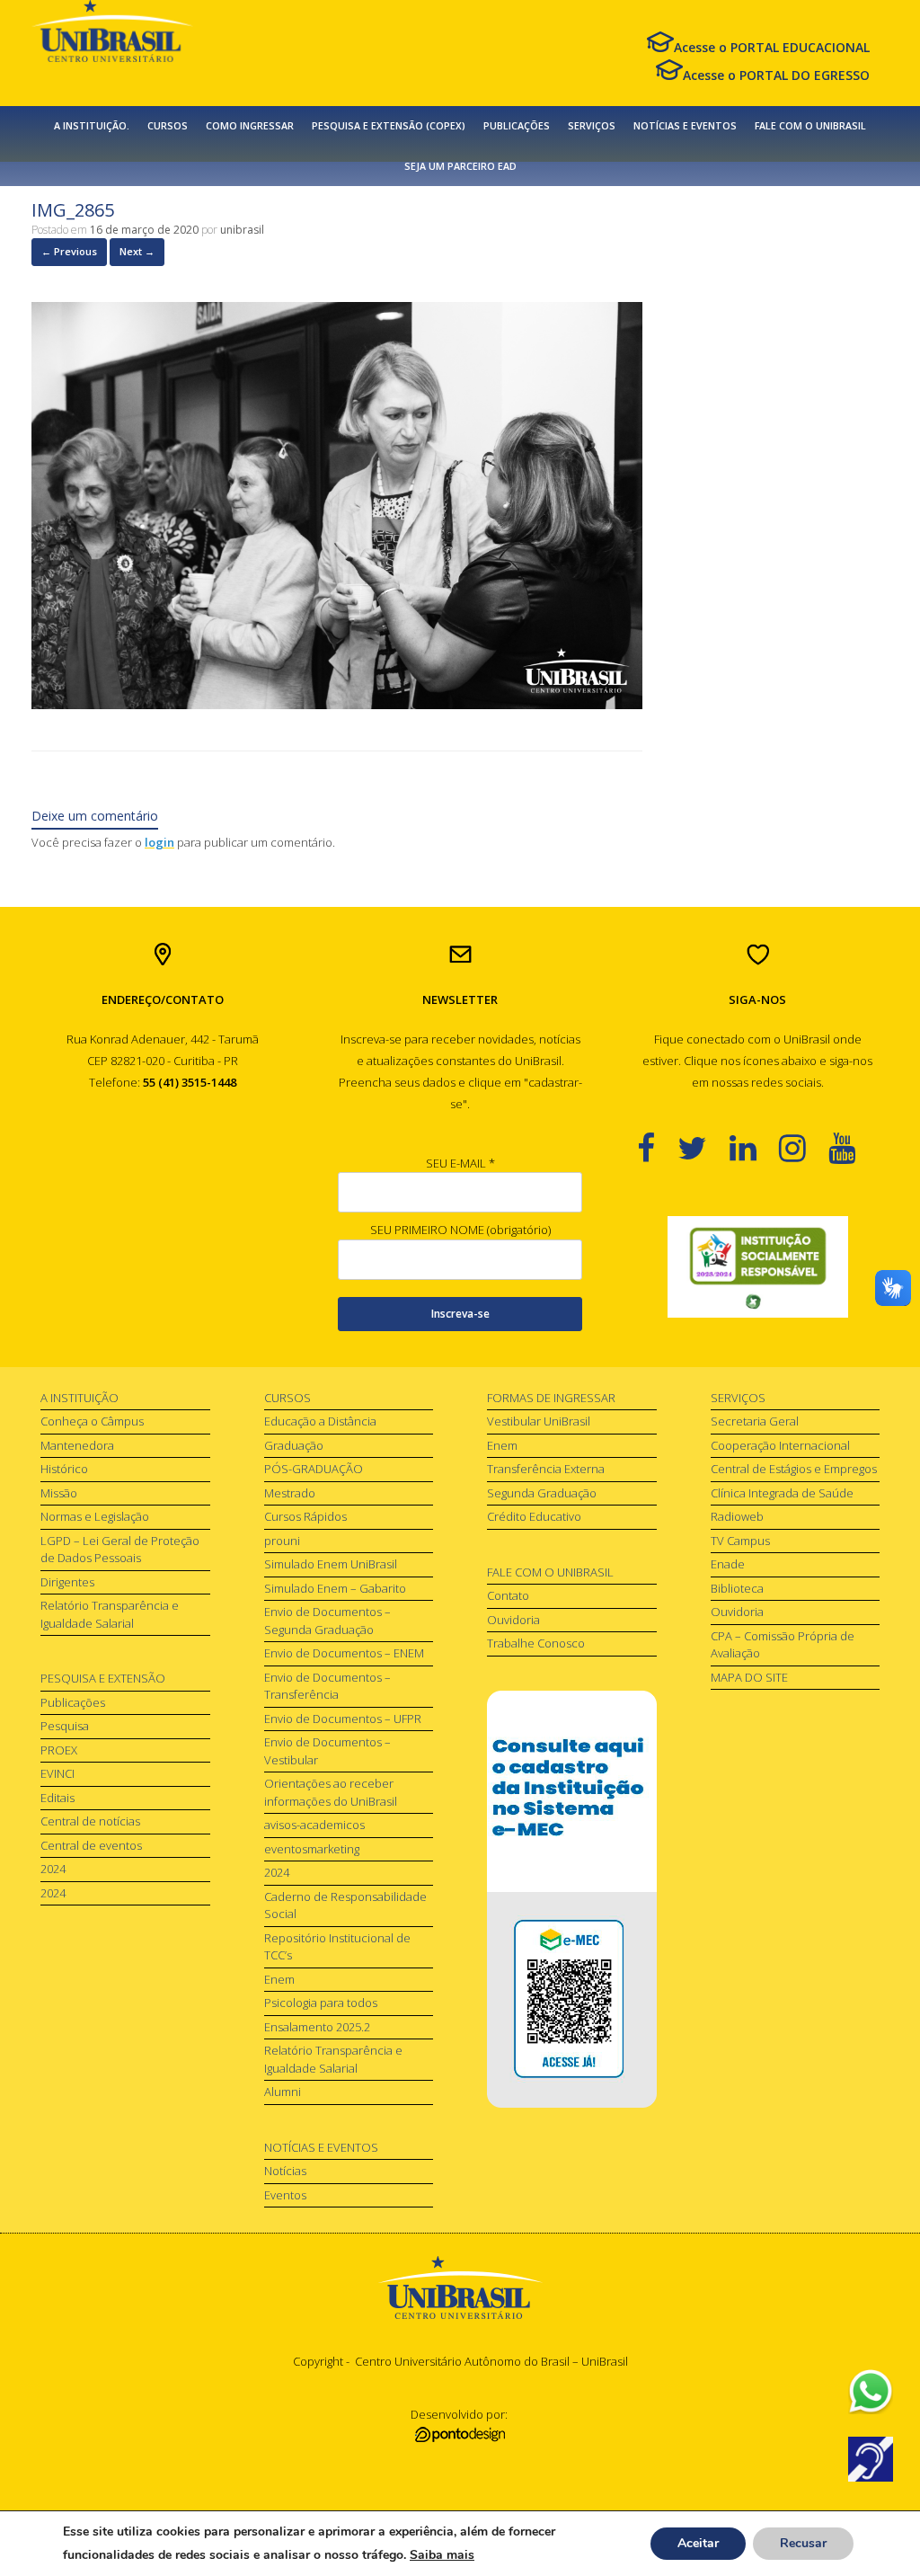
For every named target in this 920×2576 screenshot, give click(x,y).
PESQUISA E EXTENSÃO (103, 1678)
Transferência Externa (546, 1469)
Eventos (285, 2195)
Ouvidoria (513, 1620)
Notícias (285, 2171)
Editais (57, 1798)
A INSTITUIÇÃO (80, 1398)
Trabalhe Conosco (536, 1643)
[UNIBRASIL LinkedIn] (754, 1147)
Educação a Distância (320, 1421)
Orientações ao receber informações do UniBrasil (331, 1792)
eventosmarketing (312, 1849)
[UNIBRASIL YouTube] (853, 1147)
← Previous (69, 251)
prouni (282, 1541)
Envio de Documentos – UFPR (343, 1719)
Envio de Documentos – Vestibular (327, 1751)
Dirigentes (67, 1582)
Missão (59, 1493)
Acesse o (772, 47)
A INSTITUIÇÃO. (92, 126)
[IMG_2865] (337, 704)
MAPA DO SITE (749, 1677)
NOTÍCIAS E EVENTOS (685, 126)
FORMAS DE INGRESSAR (551, 1398)
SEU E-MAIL (460, 1163)
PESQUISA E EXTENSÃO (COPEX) (389, 126)
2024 (53, 1869)
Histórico (64, 1469)
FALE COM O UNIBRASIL (810, 126)
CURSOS (168, 126)
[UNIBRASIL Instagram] (804, 1147)
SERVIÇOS (592, 126)
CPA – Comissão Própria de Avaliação (783, 1645)
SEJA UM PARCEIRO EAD (460, 166)
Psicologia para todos (321, 2003)
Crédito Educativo (534, 1516)
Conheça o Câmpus (92, 1421)
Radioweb (737, 1516)
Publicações (73, 1702)
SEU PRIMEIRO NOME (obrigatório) (460, 1230)
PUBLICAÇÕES (517, 126)
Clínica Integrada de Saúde (782, 1493)
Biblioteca (737, 1588)
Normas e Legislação (95, 1516)
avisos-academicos (314, 1825)
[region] (758, 1267)
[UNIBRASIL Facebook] (657, 1147)
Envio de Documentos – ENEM (344, 1653)
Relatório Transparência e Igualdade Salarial (110, 1614)
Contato (508, 1595)
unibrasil (242, 230)
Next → (137, 251)
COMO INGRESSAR (250, 126)
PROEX (59, 1750)
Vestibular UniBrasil (539, 1421)
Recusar (803, 2543)
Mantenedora (77, 1445)
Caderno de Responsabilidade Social (345, 1905)
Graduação (294, 1445)
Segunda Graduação (542, 1493)
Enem (279, 1979)
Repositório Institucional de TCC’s (337, 1947)
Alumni (283, 2092)
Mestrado (290, 1493)
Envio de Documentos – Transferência (327, 1686)
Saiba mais (442, 2555)
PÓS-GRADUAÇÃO (314, 1469)
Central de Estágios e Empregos (794, 1469)
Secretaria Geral (755, 1421)
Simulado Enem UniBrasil (331, 1564)
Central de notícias (90, 1821)
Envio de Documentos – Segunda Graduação (327, 1621)
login (159, 842)
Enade (728, 1564)
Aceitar (698, 2543)
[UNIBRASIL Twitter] (703, 1147)
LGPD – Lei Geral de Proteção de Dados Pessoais (120, 1550)
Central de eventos (91, 1845)
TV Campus (740, 1541)
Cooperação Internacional (780, 1445)
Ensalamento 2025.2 (317, 2027)
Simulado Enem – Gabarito (335, 1588)
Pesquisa (65, 1726)
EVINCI (57, 1773)
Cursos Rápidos (305, 1516)
